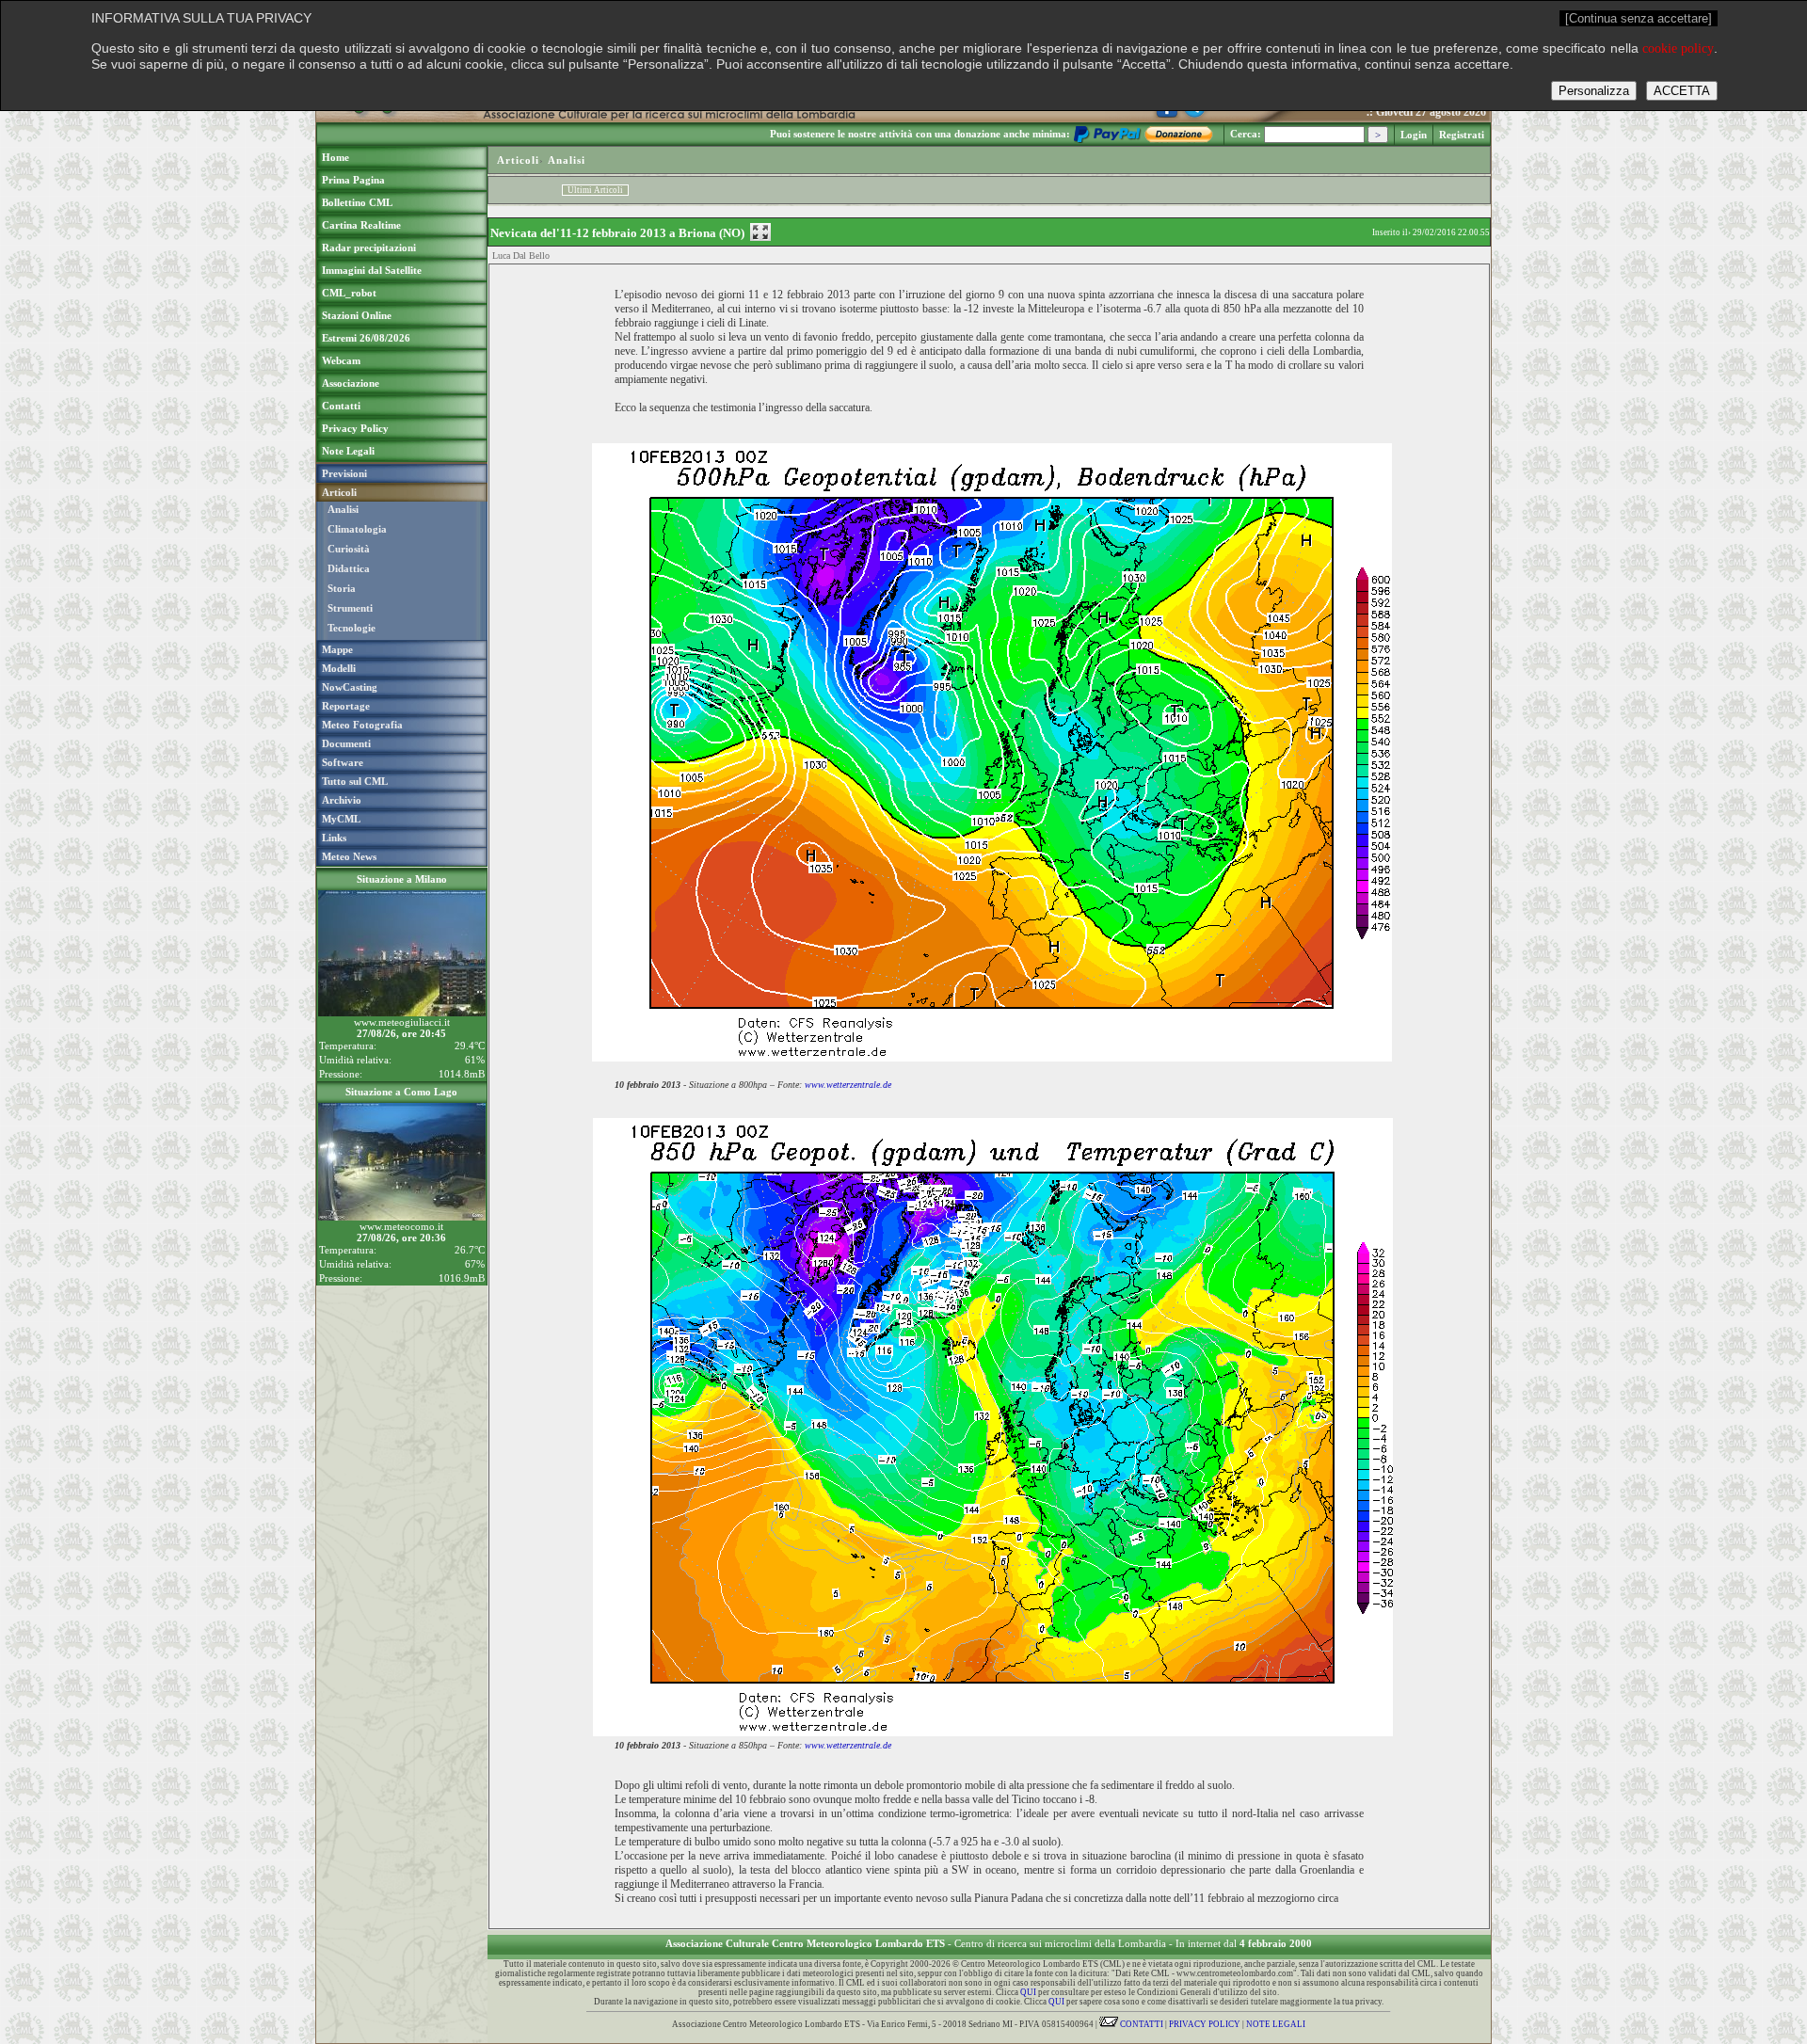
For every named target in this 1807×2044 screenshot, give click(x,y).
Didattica (349, 568)
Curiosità (349, 549)
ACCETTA (1682, 91)
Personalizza (1594, 91)
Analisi (343, 509)
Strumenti (350, 608)
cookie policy (1678, 48)
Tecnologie (352, 628)
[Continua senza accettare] (1639, 18)
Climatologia (357, 529)
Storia (342, 588)
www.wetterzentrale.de (848, 1085)
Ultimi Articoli (595, 190)
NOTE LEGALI (1276, 2024)
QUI (1028, 1992)
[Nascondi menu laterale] (760, 232)
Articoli (518, 160)
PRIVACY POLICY (1205, 2024)
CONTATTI (1141, 2024)
